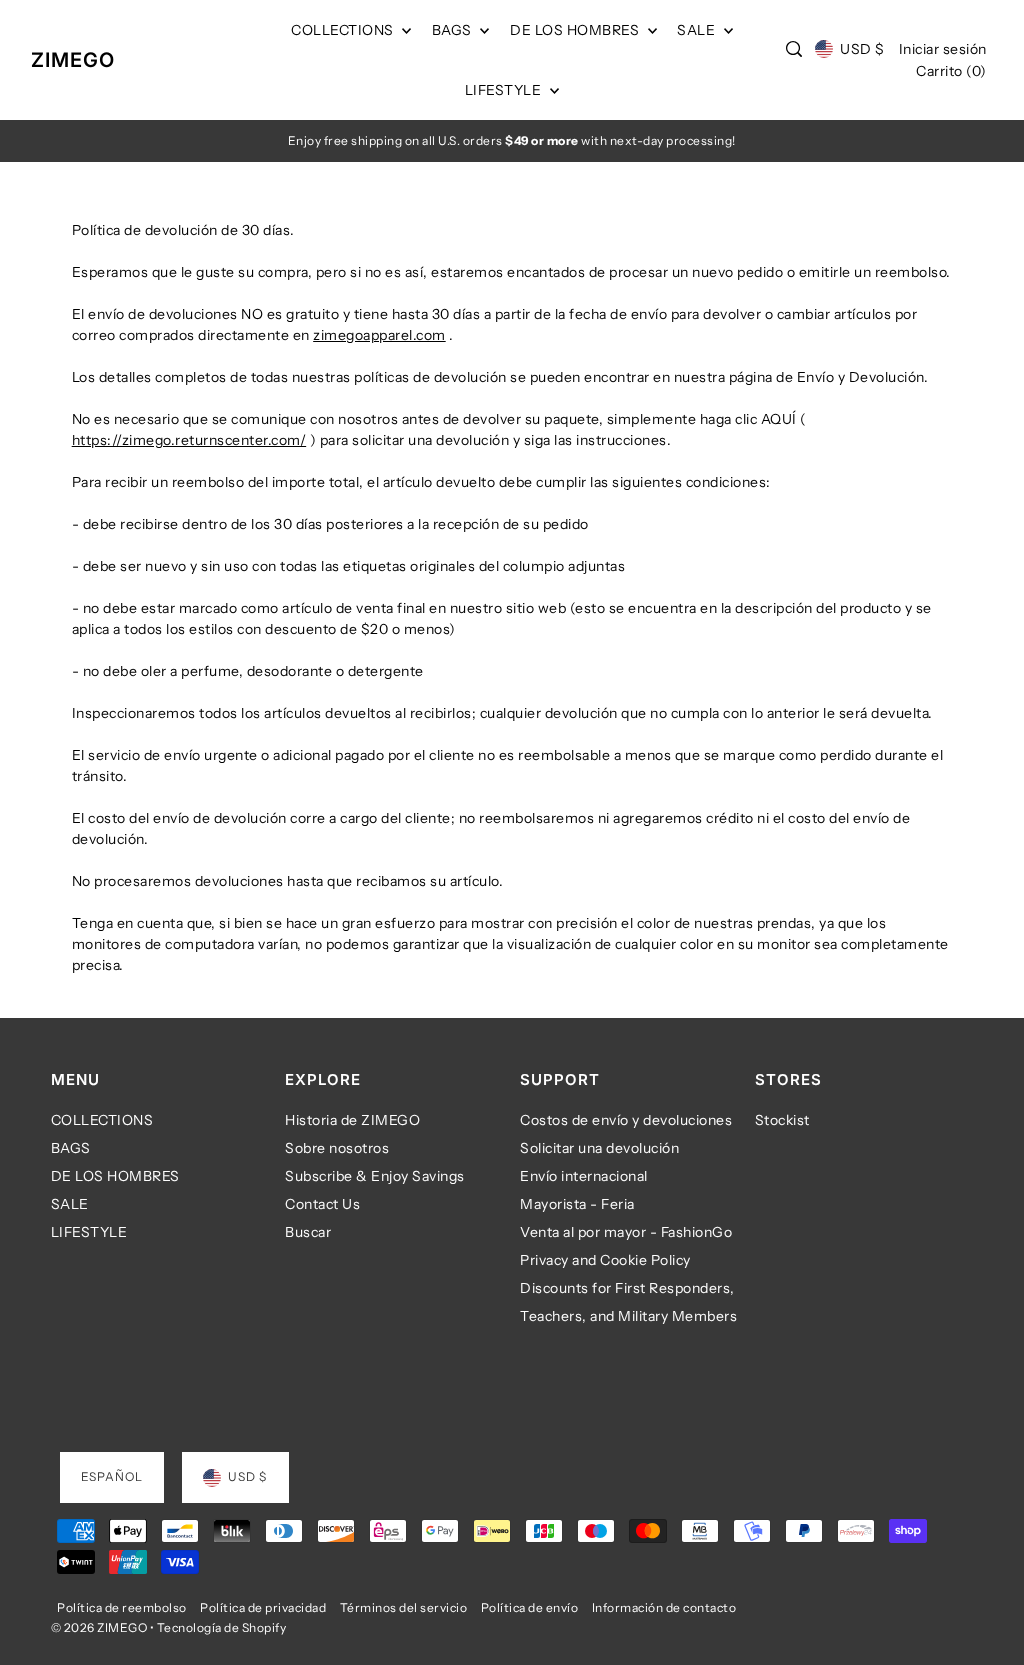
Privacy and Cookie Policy (605, 1260)
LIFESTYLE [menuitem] (505, 90)
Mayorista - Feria (577, 1204)
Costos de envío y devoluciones (626, 1120)
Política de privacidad (263, 1607)
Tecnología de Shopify (222, 1627)
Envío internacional (584, 1176)
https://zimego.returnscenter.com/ (189, 440)
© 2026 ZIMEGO (99, 1627)
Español (112, 1476)
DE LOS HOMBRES (115, 1176)
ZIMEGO (73, 60)
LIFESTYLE (89, 1232)
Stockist (782, 1120)
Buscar (308, 1232)
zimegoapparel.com (379, 335)
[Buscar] (794, 49)
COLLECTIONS (102, 1120)
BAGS (71, 1148)
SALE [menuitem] (698, 30)
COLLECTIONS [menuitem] (344, 30)
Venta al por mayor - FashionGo (626, 1232)
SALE (70, 1204)
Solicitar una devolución (599, 1148)
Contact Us (322, 1204)
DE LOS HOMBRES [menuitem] (576, 30)
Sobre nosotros (337, 1148)
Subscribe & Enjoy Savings (375, 1176)
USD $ (862, 49)
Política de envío (530, 1607)
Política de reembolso (122, 1607)
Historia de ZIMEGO (352, 1120)
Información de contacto (664, 1607)
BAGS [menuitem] (454, 30)
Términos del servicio (404, 1607)
